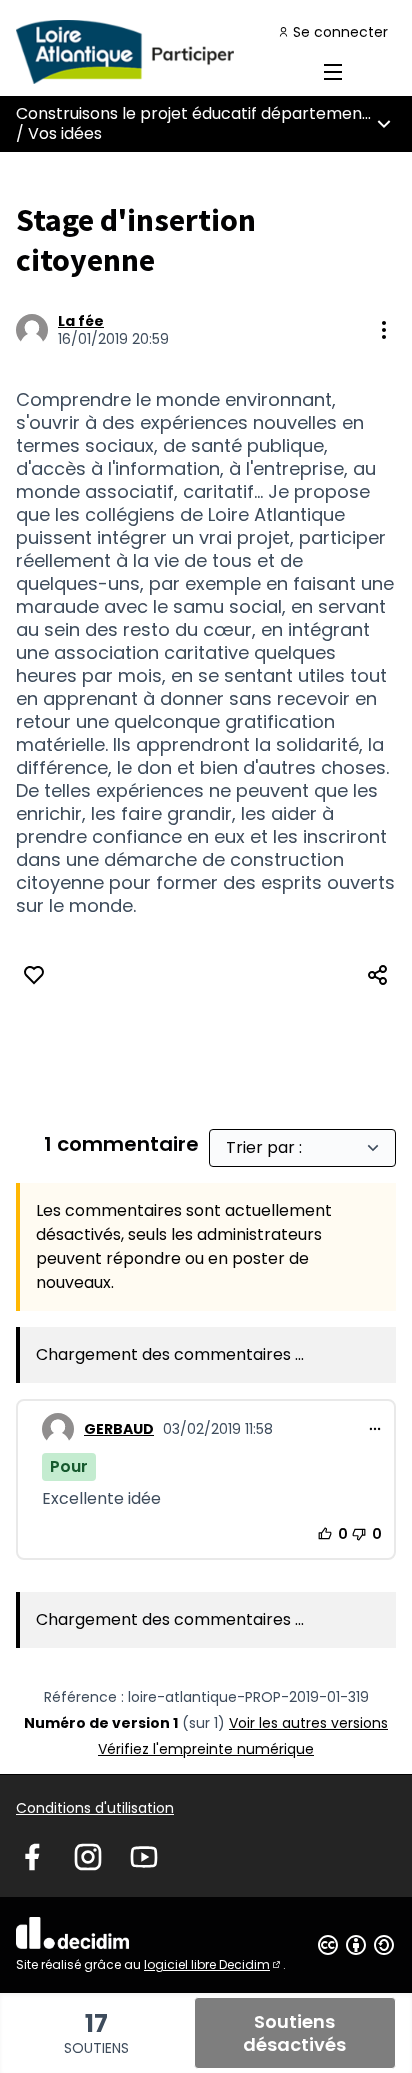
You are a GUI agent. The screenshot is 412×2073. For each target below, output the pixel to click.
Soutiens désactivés (294, 2033)
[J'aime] (34, 975)
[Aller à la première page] (156, 52)
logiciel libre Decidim (213, 1964)
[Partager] (378, 975)
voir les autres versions (308, 1723)
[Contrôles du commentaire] (375, 1429)
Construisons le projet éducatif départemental (199, 113)
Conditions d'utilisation (95, 1808)
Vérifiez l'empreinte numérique (206, 1749)
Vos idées (65, 133)
